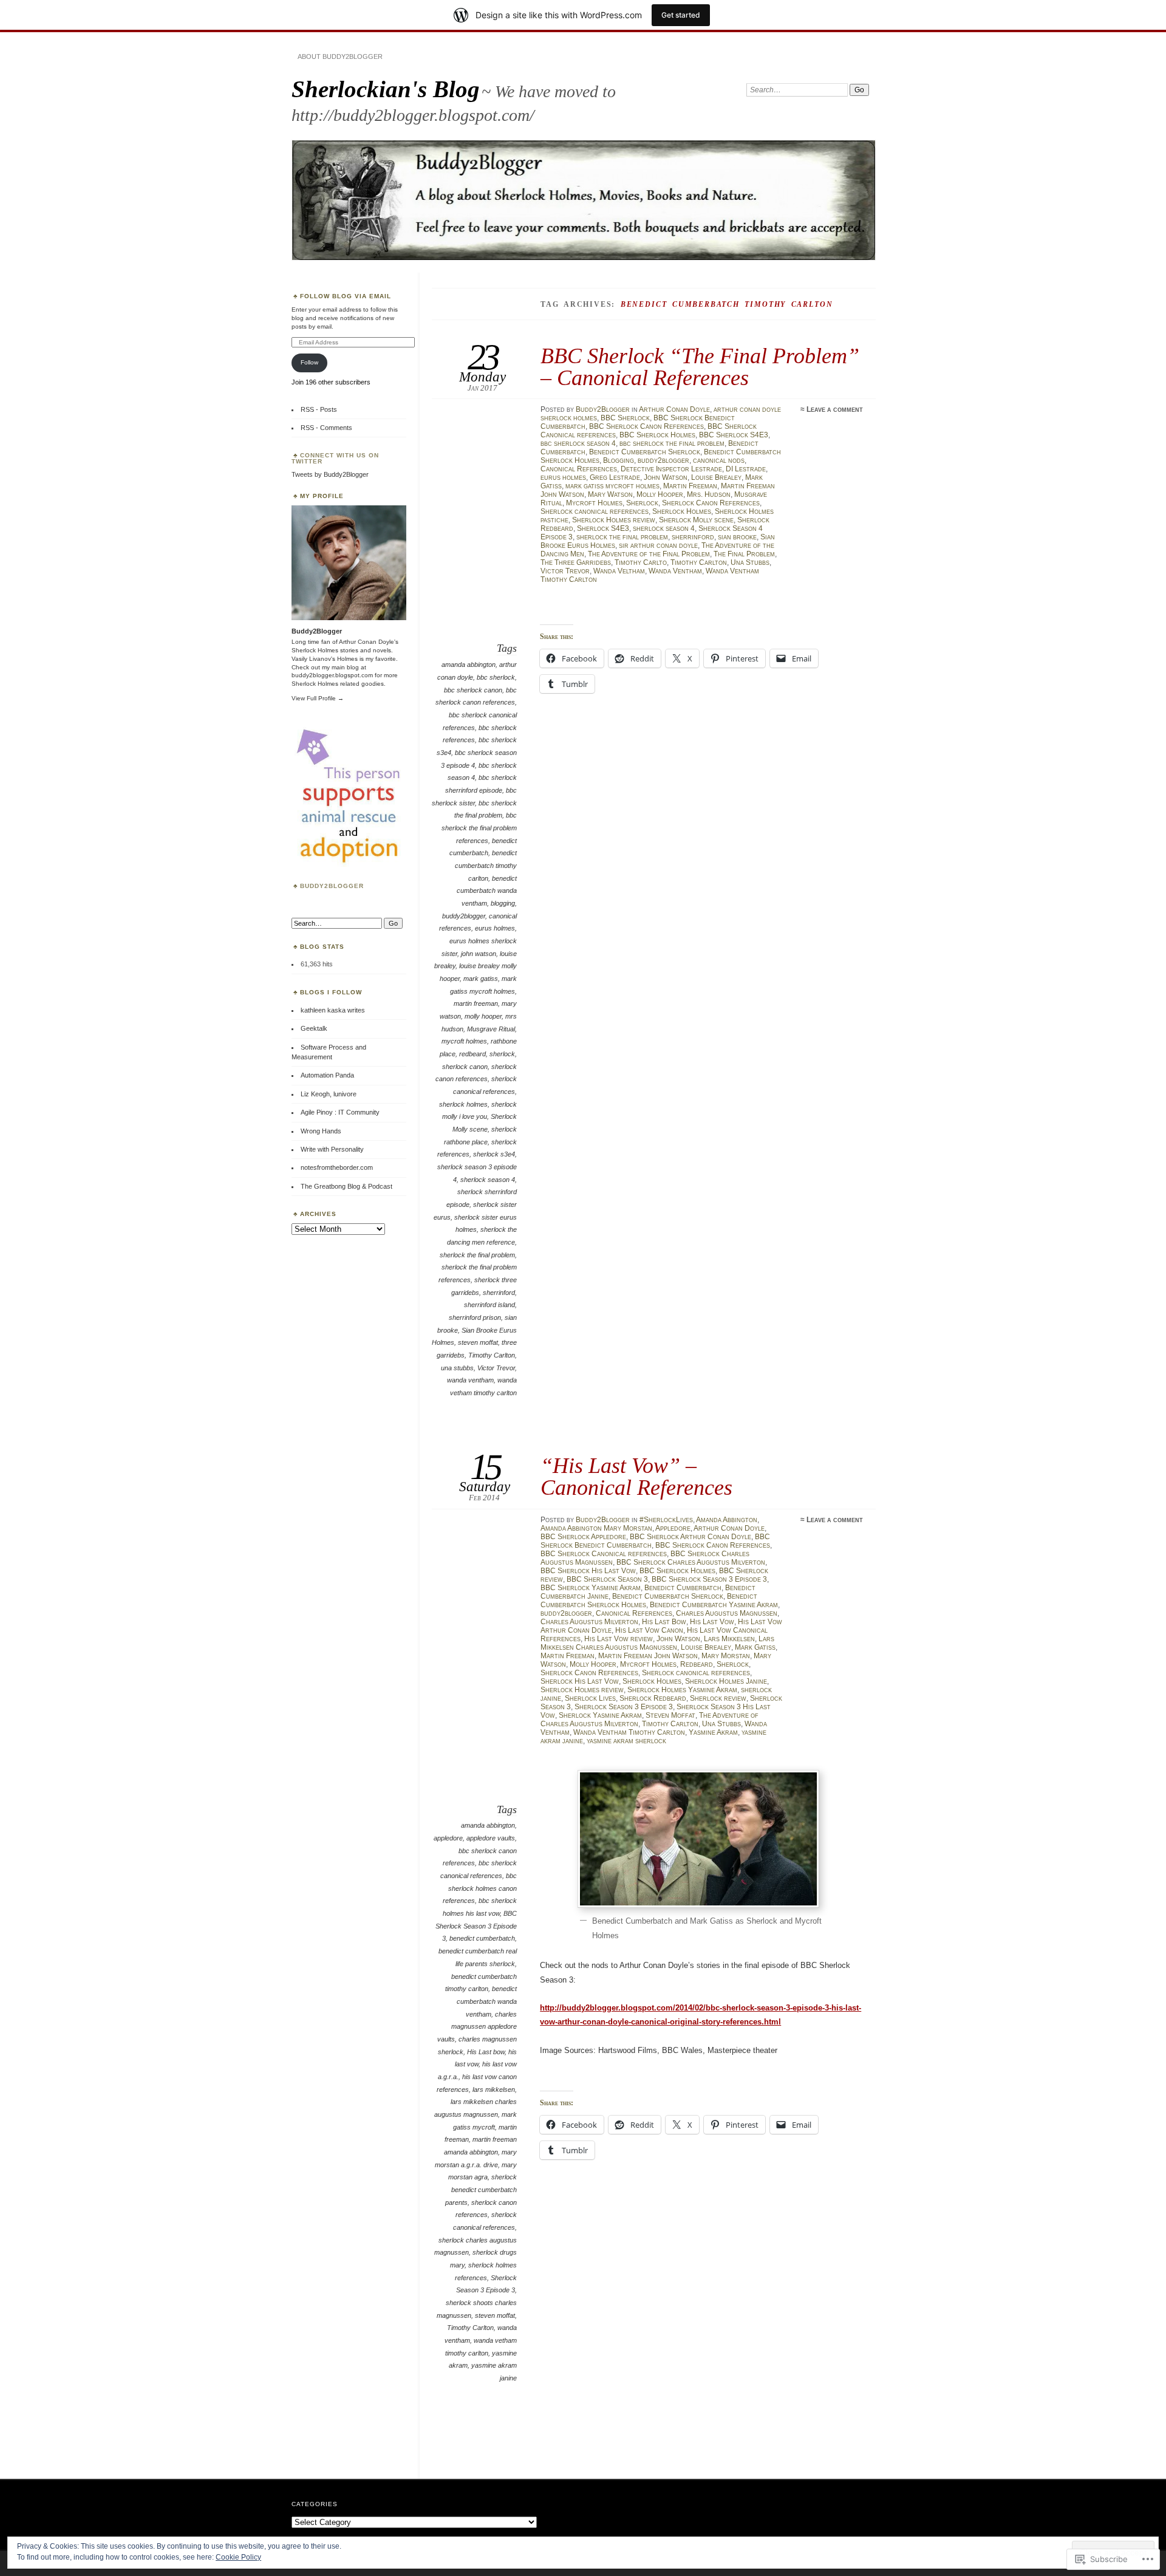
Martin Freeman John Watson (648, 1656)
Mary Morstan (726, 1656)
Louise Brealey (716, 477)
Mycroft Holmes (594, 503)
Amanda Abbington (727, 1520)
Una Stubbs (750, 562)
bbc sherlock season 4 (578, 443)
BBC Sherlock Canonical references (604, 1554)
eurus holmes (563, 477)
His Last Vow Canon (649, 1630)
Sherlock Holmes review (614, 520)
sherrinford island (489, 1305)
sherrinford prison (475, 1317)
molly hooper (483, 1016)
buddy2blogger (663, 460)
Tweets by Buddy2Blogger (330, 474)
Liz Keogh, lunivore (329, 1094)
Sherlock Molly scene (696, 520)
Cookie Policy (238, 2557)
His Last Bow (664, 1622)
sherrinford (693, 537)
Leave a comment (835, 409)
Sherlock (642, 503)
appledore (448, 1838)
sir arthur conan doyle (658, 545)
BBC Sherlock (625, 418)
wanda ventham (470, 1380)
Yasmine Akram (713, 1732)
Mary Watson (610, 494)
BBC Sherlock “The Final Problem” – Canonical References (700, 367)
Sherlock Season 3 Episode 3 (624, 1707)
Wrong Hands (321, 1131)
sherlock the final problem (622, 537)
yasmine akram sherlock (626, 1741)
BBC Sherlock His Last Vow (588, 1571)
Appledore (673, 1528)
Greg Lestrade (615, 477)
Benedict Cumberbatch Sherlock (645, 452)
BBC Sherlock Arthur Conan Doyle (690, 1537)
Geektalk (314, 1028)
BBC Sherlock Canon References (646, 426)
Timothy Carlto (641, 562)
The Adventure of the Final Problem (649, 554)
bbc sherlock (496, 677)
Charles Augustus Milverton (589, 1622)
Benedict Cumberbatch (683, 1588)
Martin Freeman (690, 486)
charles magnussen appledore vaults (477, 2027)
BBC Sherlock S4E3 (734, 435)
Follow (309, 362)
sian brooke (737, 537)
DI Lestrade (746, 469)
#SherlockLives (666, 1520)
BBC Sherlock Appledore (583, 1537)
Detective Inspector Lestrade (671, 469)
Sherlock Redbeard (653, 1698)
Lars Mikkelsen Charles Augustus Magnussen (657, 1643)
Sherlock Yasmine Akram (600, 1715)
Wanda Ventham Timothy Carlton (629, 1732)
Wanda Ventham (675, 571)
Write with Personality (332, 1149)
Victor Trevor (565, 571)
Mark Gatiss (755, 1647)
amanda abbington (469, 664)
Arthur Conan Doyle (674, 409)
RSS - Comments (326, 428)
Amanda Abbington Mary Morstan (596, 1528)
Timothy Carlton (699, 562)
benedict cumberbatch (482, 1938)
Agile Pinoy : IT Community (340, 1112)
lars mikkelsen (494, 2089)
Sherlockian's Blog (386, 89)
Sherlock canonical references (595, 511)
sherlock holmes (463, 1104)
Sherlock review (718, 1698)
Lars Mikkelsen (729, 1639)
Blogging (619, 460)
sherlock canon (465, 1067)
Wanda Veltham (619, 571)
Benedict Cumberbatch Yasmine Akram (714, 1605)
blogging (503, 903)
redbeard (472, 1054)
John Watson (666, 477)
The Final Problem (744, 554)
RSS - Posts (319, 409)
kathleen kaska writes (333, 1010)
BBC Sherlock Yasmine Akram (591, 1588)
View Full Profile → (318, 698)
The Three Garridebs (576, 562)
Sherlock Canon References (711, 503)
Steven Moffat (670, 1715)
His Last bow (486, 2052)
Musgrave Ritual (491, 1029)
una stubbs (457, 1368)
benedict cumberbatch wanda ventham (487, 891)
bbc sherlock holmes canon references (480, 1888)
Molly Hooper (660, 494)
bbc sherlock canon (473, 690)
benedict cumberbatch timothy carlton (486, 865)
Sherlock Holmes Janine (726, 1681)
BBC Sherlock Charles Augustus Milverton (691, 1562)
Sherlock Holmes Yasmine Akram (682, 1690)
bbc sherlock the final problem (672, 443)
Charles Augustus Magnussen (727, 1613)
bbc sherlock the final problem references (479, 828)
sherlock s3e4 (494, 1154)
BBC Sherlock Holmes (657, 435)
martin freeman (476, 1003)
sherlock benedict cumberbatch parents (481, 2189)
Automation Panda (327, 1075)
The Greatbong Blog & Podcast (346, 1186)
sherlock (502, 1054)
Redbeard (697, 1664)
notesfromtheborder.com (337, 1167)
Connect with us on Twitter (335, 458)
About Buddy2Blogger (340, 56)
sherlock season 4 (664, 528)
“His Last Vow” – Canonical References (636, 1476)
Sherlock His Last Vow (580, 1681)
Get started (681, 15)
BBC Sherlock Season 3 (607, 1579)
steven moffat (478, 1342)
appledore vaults (491, 1838)
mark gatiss (481, 979)
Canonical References (579, 469)
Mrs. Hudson (709, 494)
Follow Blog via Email (346, 296)
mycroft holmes (464, 1041)
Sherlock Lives (590, 1698)
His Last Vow (712, 1622)
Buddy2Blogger (603, 409)
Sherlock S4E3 (603, 528)
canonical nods (719, 460)
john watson (479, 954)
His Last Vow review (619, 1639)
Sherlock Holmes (682, 511)
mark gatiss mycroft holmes (612, 486)
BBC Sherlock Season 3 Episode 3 (709, 1579)
